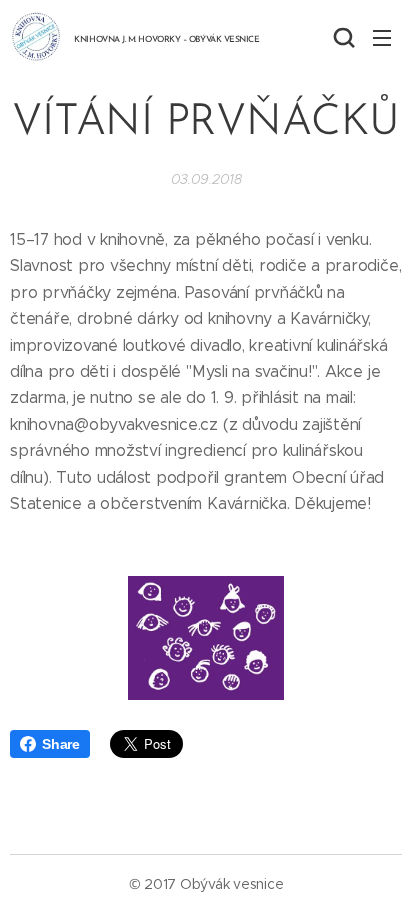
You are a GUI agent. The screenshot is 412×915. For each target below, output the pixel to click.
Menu (382, 37)
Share (61, 744)
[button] (342, 37)
